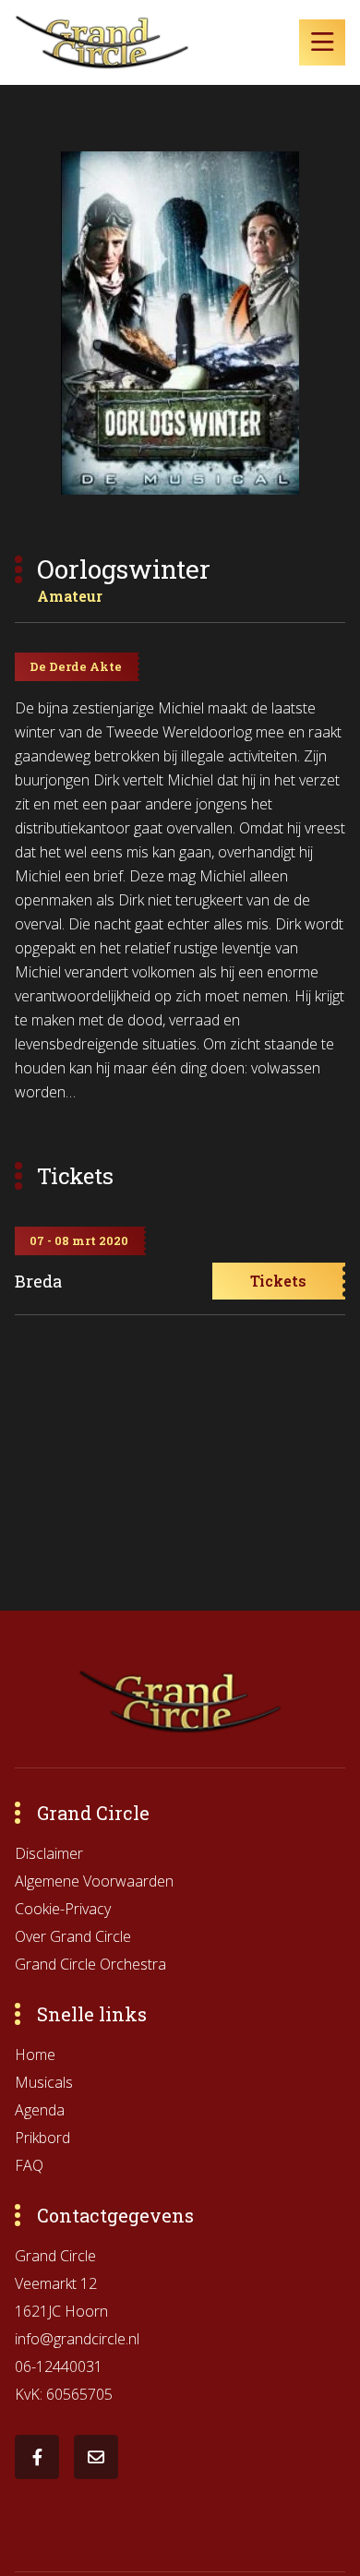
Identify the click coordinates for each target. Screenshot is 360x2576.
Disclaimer (49, 1853)
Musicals (44, 2082)
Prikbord (42, 2138)
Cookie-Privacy (63, 1909)
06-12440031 (59, 2366)
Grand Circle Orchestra (90, 1964)
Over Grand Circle (73, 1936)
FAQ (29, 2165)
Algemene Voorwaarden (94, 1881)
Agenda (40, 2110)
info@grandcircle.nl (77, 2339)
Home (35, 2055)
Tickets (278, 1281)
